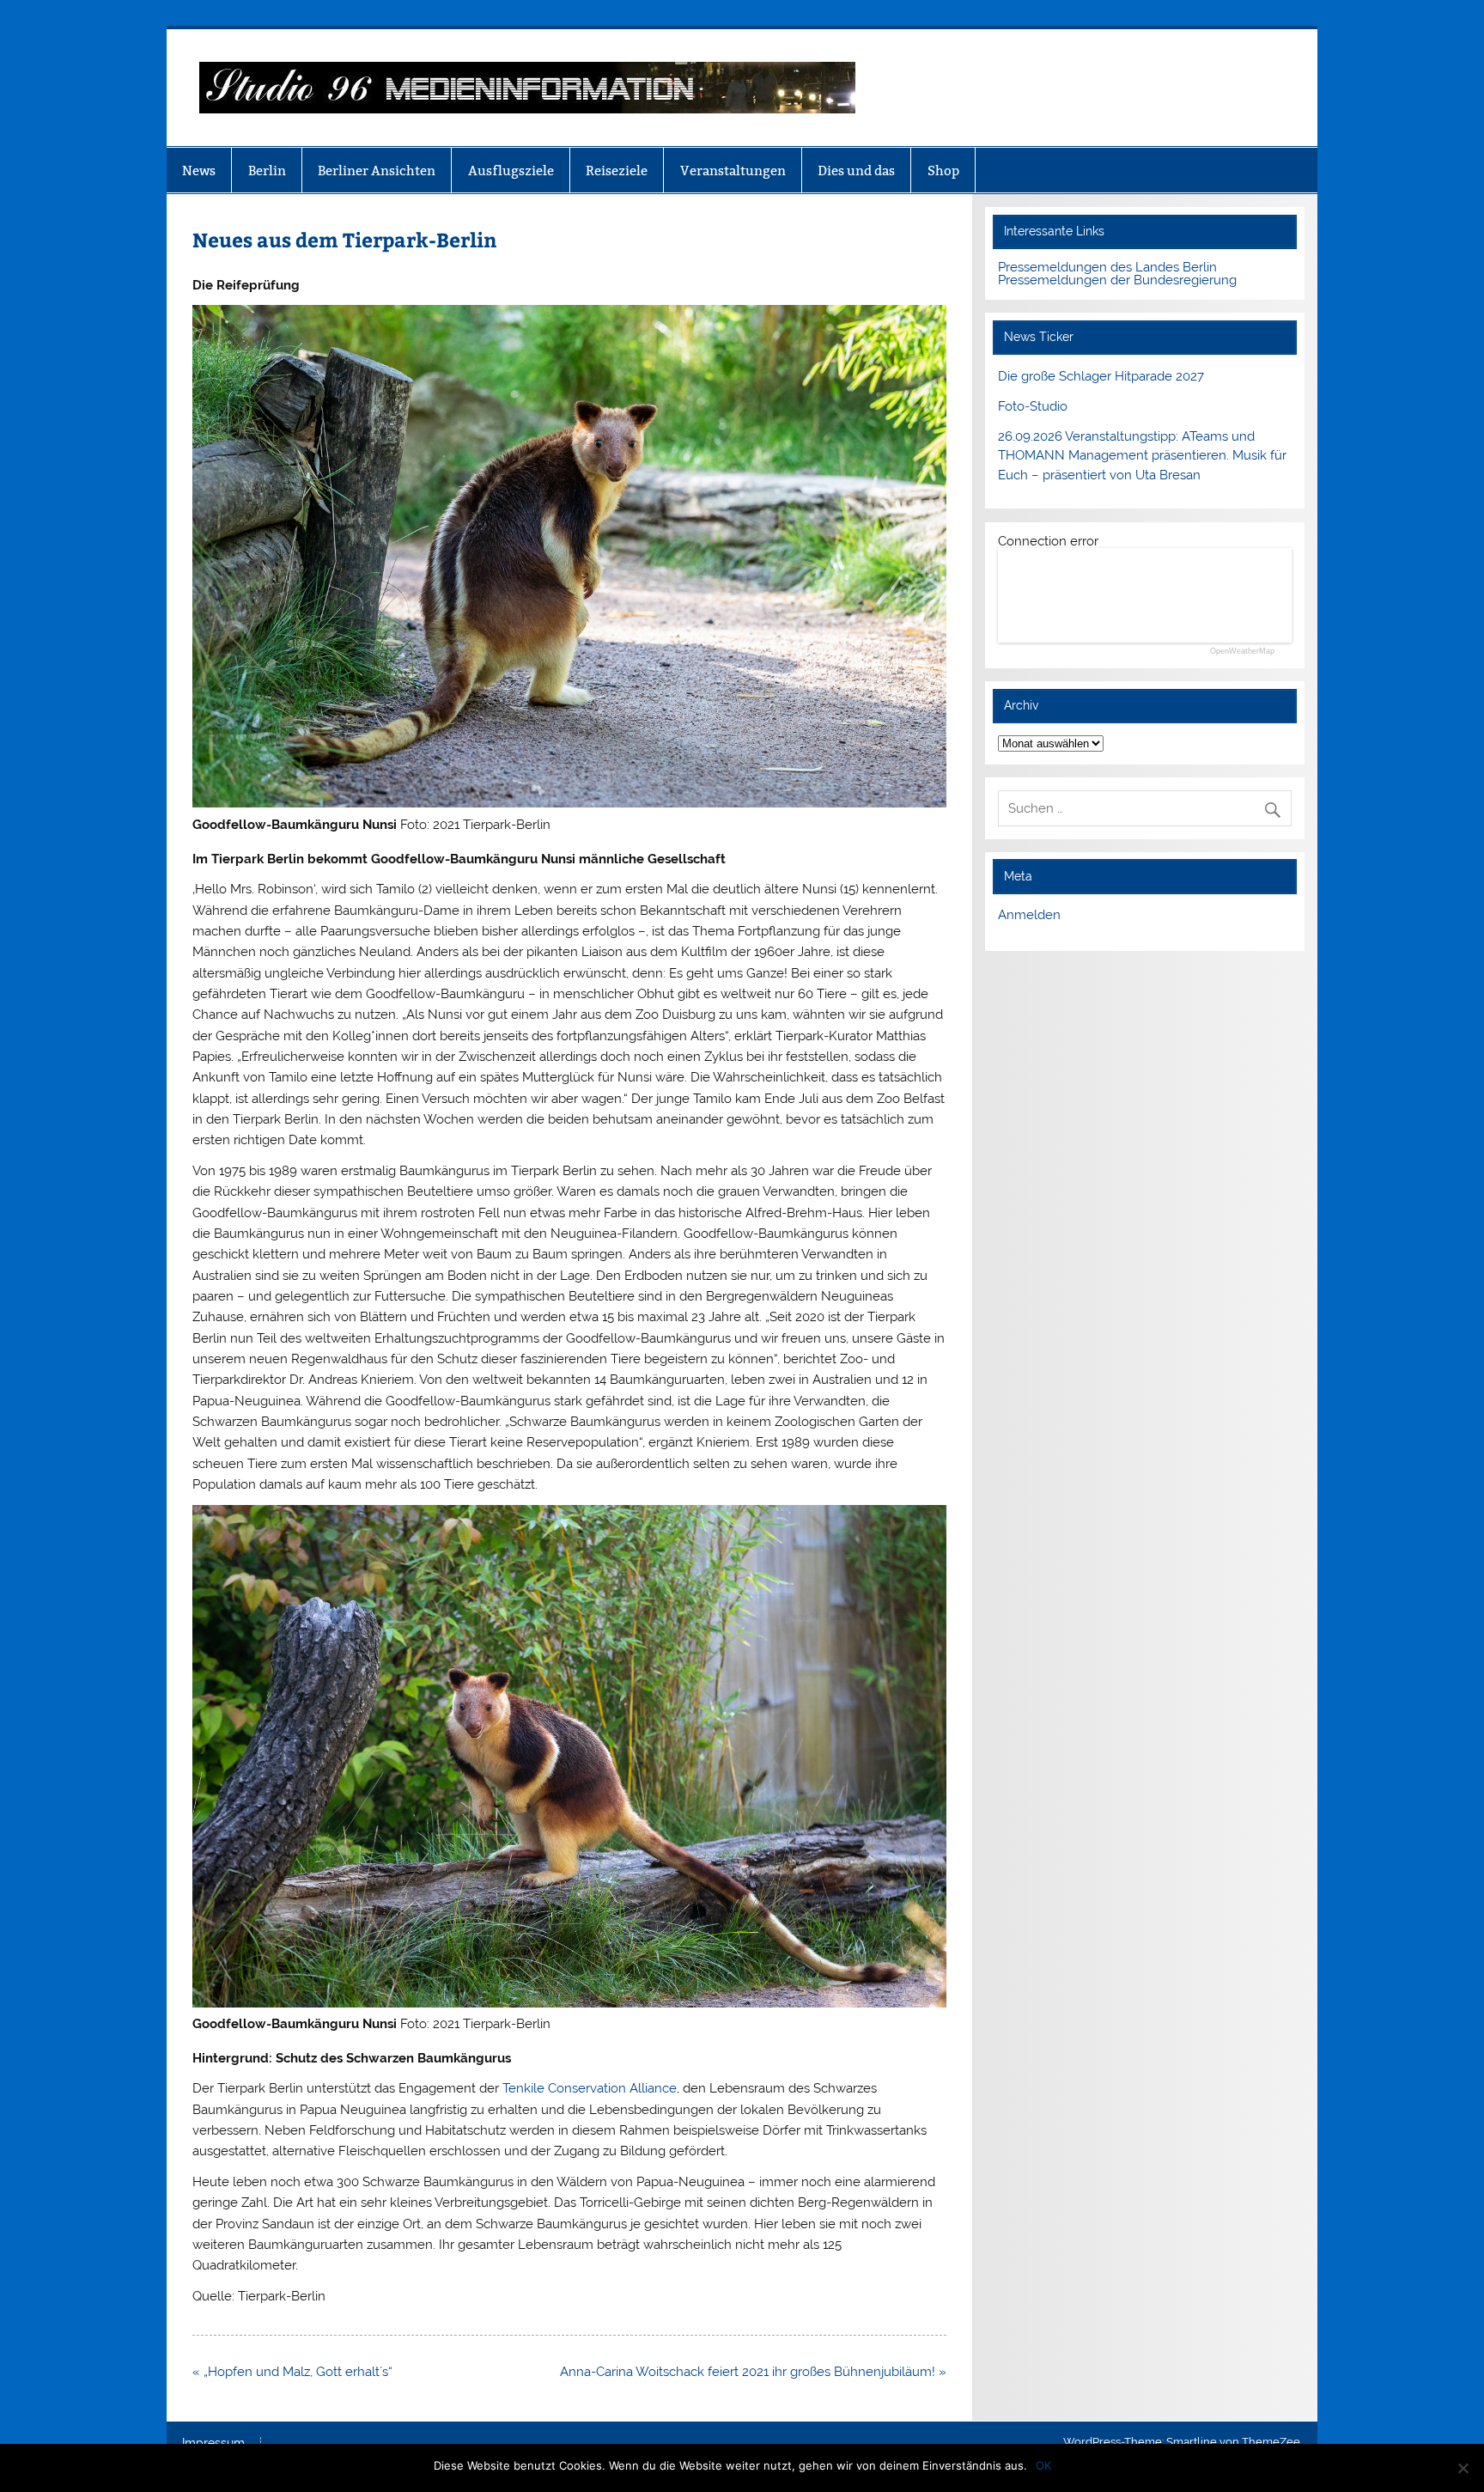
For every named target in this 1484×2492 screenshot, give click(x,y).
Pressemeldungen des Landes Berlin (1107, 267)
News (199, 171)
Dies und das (856, 171)
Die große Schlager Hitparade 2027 (1101, 376)
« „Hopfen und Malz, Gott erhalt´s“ (292, 2372)
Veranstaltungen (733, 171)
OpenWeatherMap (1242, 652)
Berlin (267, 171)
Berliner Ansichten (377, 171)
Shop (943, 171)
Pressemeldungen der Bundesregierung (1117, 280)
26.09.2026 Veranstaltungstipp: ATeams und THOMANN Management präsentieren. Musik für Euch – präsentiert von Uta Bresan (1142, 456)
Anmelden (1029, 915)
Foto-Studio (1033, 406)
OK (1043, 2465)
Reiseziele (617, 171)
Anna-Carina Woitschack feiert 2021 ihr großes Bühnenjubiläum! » (753, 2372)
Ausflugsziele (511, 171)
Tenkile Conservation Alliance (590, 2088)
